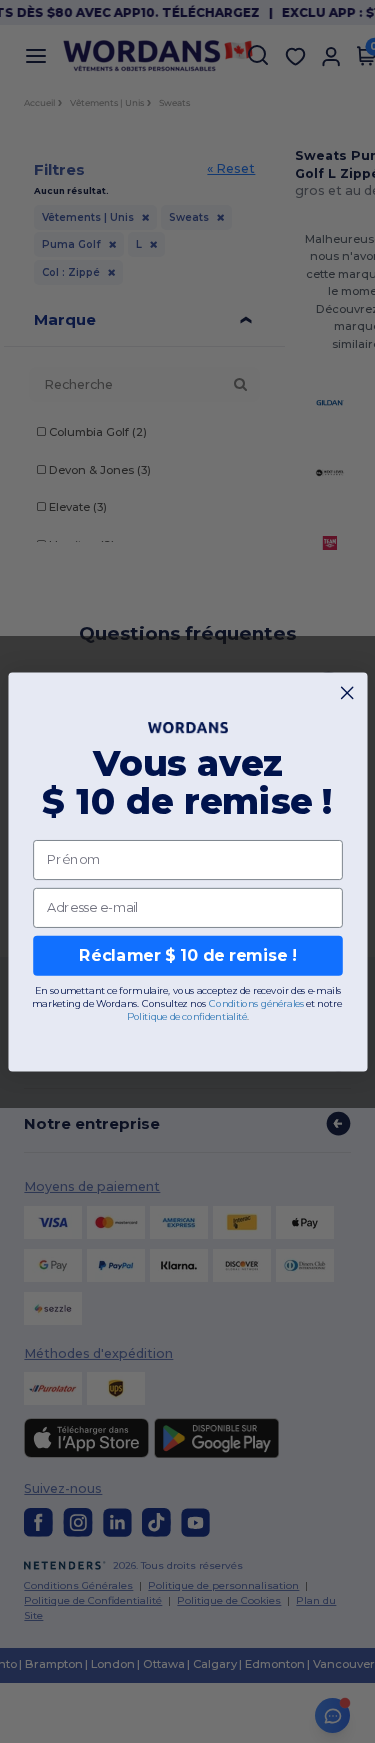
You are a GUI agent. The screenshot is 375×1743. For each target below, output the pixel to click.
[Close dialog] (347, 692)
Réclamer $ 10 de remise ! (187, 955)
